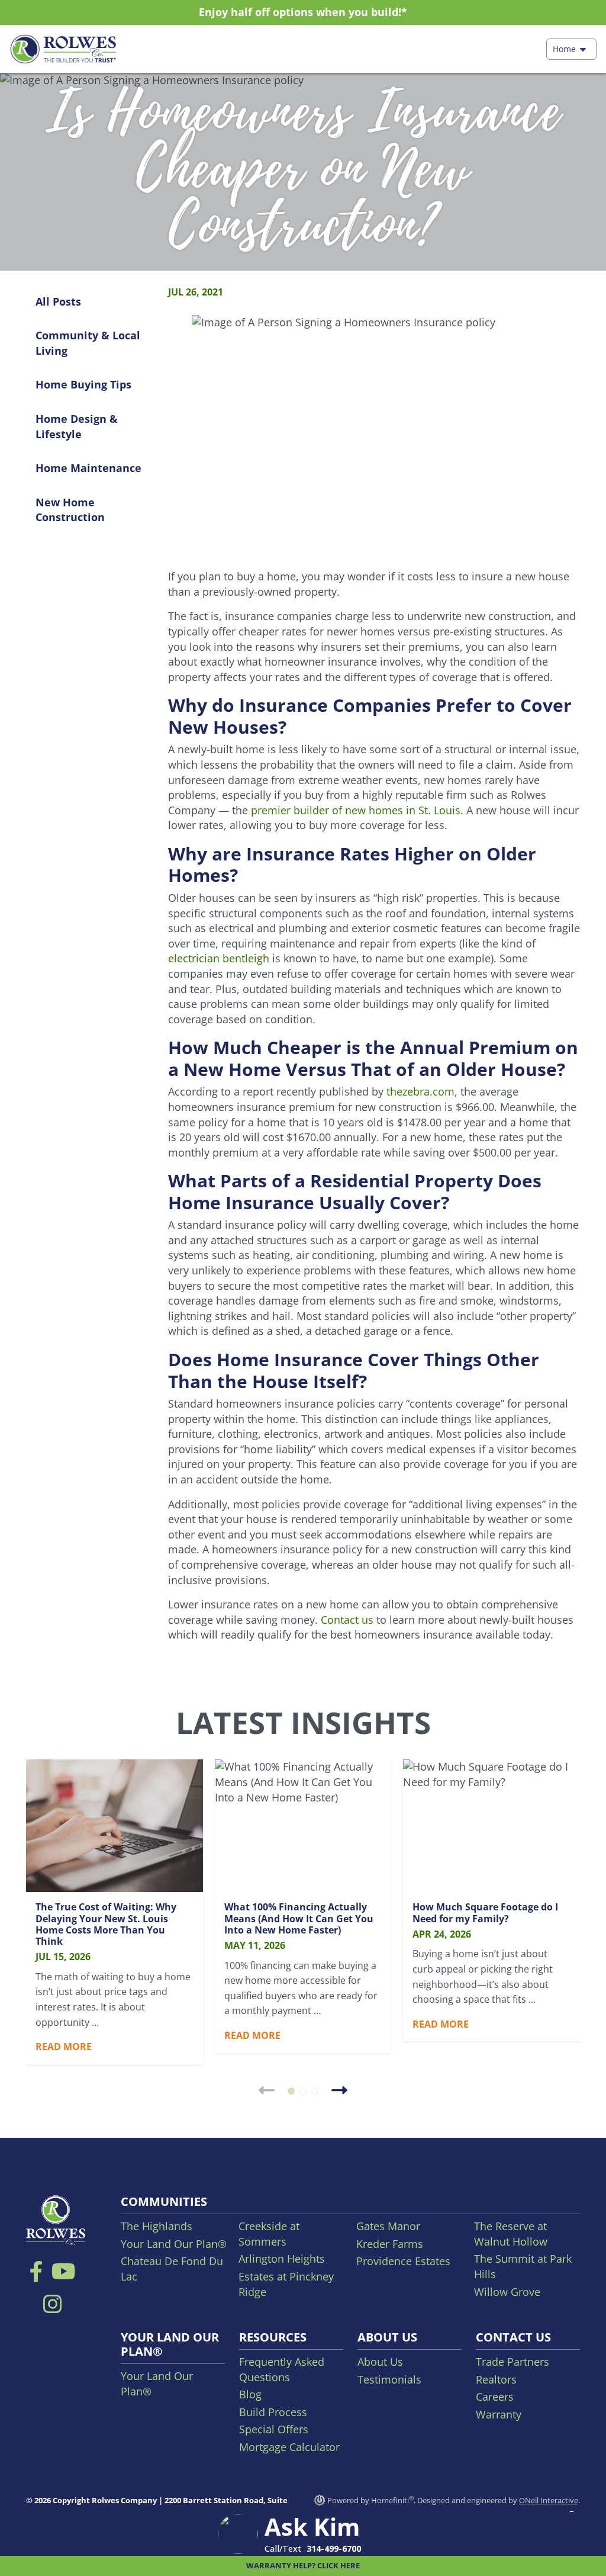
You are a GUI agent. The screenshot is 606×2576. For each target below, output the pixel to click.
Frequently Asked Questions (282, 2369)
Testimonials (389, 2379)
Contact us (347, 1620)
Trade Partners (512, 2362)
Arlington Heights (282, 2259)
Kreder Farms (390, 2244)
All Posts (58, 301)
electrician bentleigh (219, 958)
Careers (495, 2397)
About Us (380, 2362)
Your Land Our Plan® (174, 2244)
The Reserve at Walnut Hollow (511, 2234)
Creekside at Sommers (269, 2234)
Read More (64, 2047)
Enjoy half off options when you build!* (303, 12)
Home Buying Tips (83, 384)
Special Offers (274, 2429)
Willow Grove (507, 2292)
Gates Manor (388, 2226)
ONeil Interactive (549, 2500)
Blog (250, 2394)
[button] (291, 2091)
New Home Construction (70, 510)
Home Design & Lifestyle (77, 426)
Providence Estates (403, 2261)
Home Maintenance (88, 468)
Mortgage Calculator (289, 2447)
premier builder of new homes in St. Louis (356, 810)
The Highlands (157, 2226)
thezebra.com (420, 1091)
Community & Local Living (88, 343)
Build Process (273, 2412)
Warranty (499, 2414)
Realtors (496, 2379)
